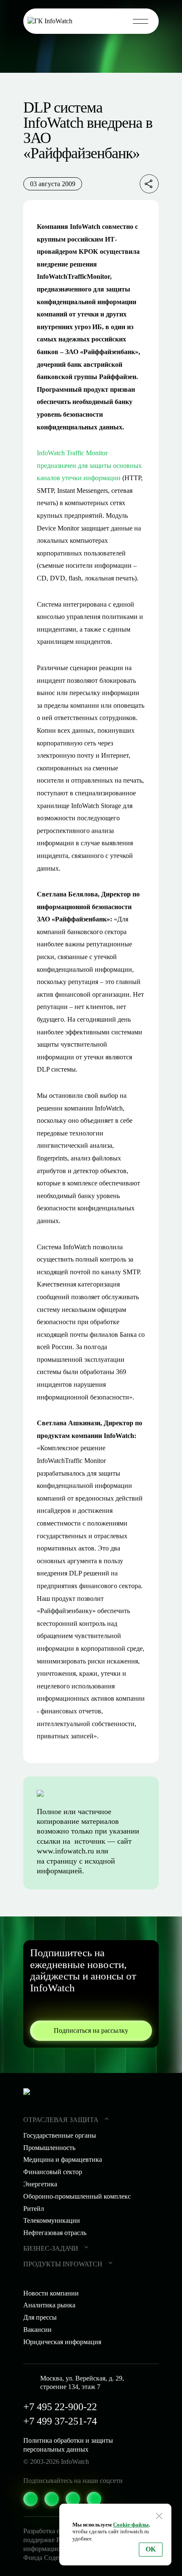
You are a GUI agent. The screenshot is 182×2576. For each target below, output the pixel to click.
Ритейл (34, 2209)
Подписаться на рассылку (91, 2030)
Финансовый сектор (53, 2172)
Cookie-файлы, (131, 2525)
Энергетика (40, 2184)
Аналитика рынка (49, 2305)
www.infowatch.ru (65, 1851)
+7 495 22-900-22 (60, 2407)
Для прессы (40, 2317)
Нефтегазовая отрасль (55, 2233)
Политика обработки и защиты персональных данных (68, 2445)
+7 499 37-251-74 (60, 2421)
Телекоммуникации (52, 2220)
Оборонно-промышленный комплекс (77, 2196)
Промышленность (49, 2148)
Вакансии (37, 2330)
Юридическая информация (62, 2342)
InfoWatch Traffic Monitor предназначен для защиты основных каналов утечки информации (89, 465)
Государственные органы (60, 2135)
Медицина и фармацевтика (63, 2159)
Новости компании (51, 2293)
